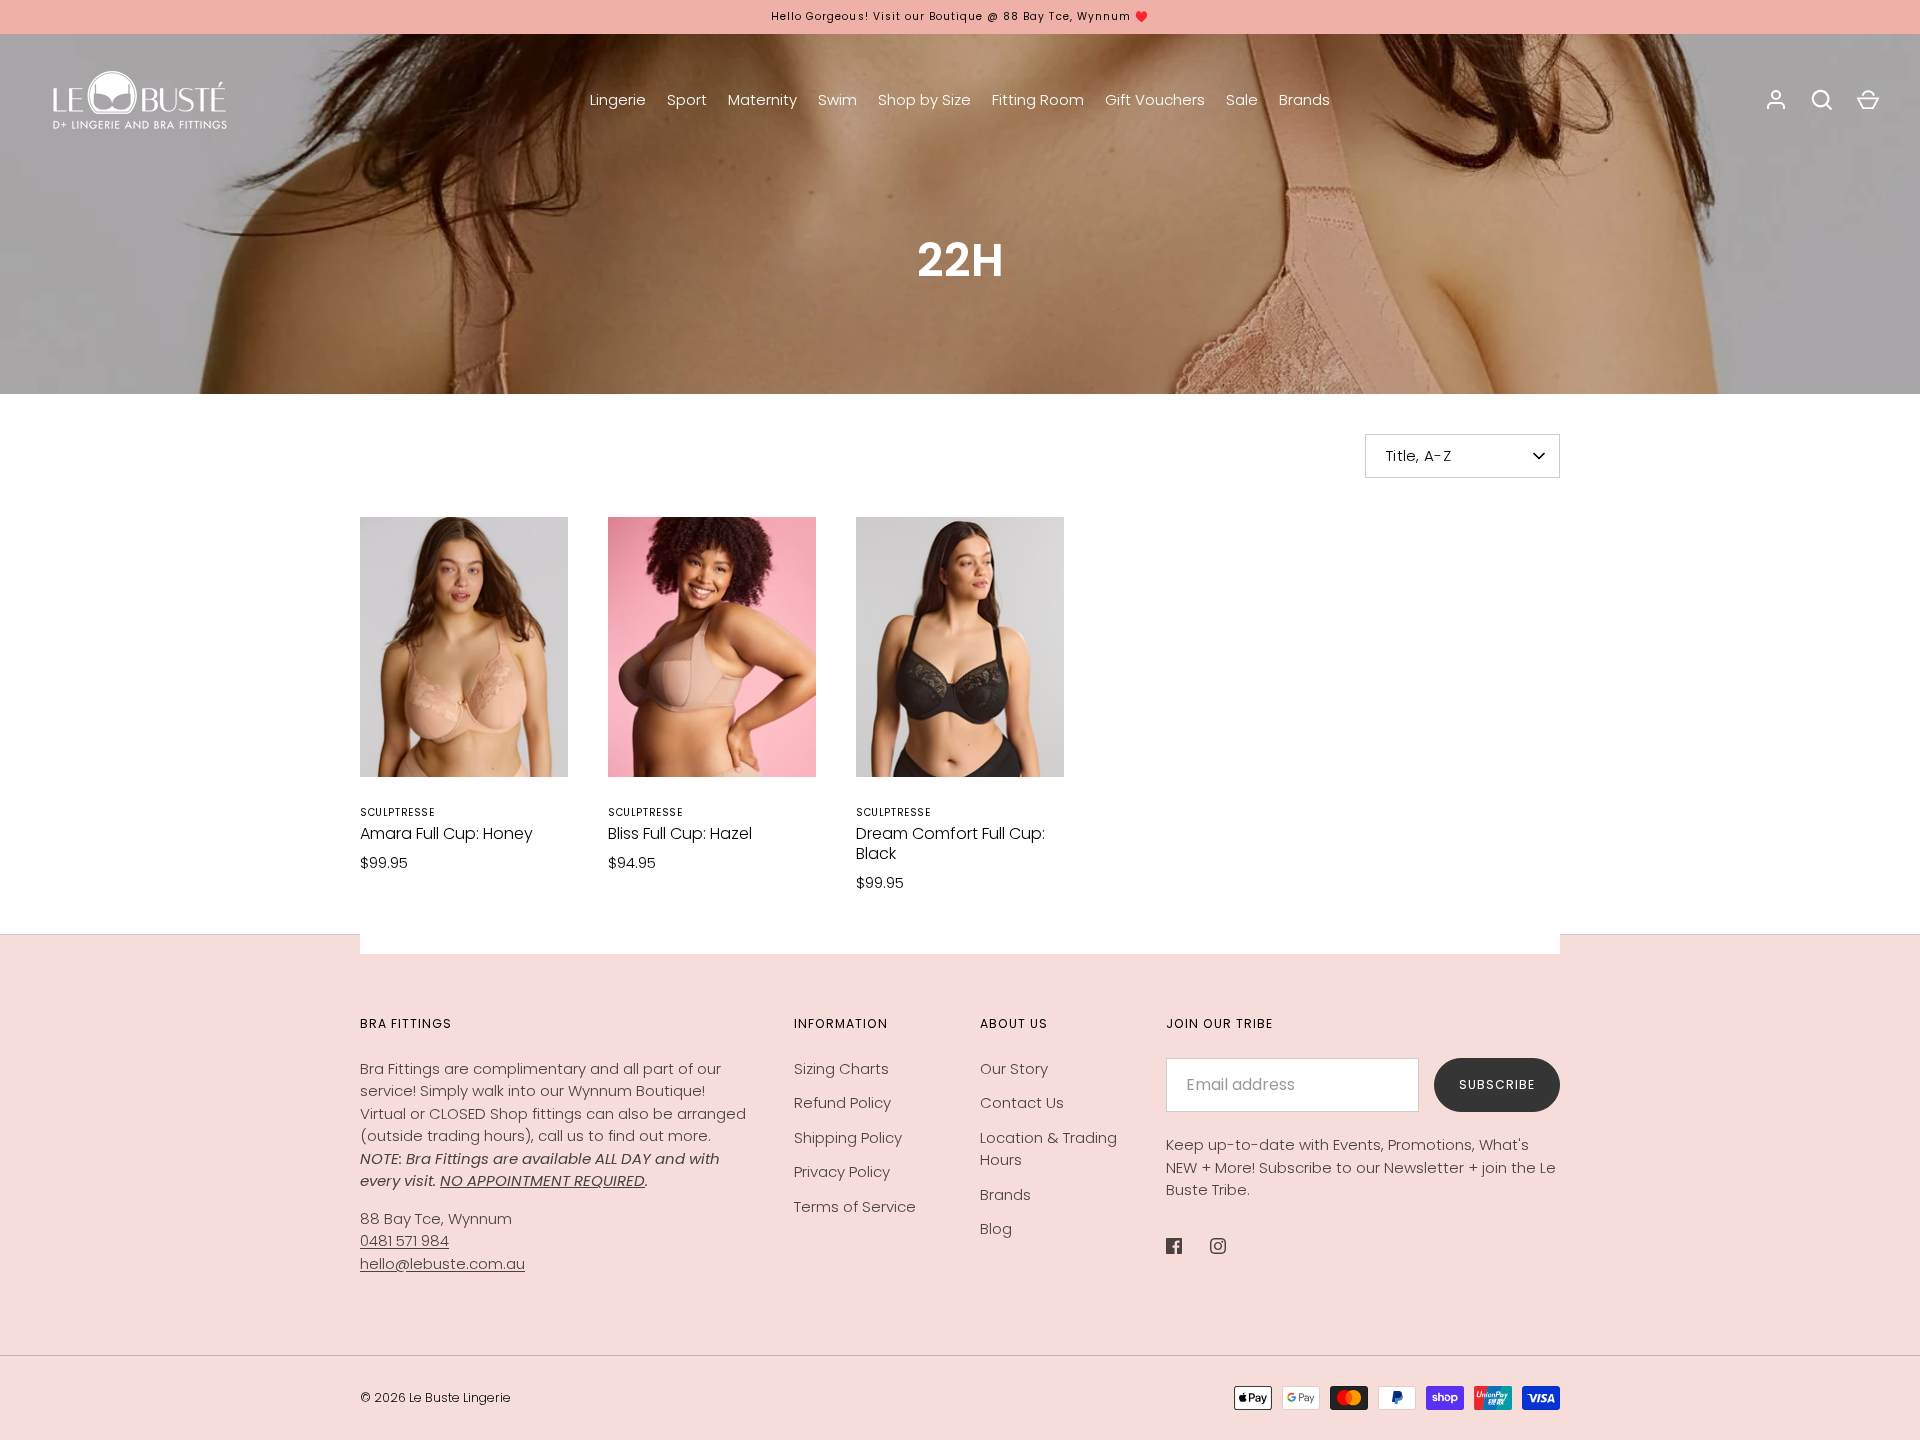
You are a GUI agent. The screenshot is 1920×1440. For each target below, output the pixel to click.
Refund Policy (842, 1102)
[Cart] (1868, 100)
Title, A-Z (1418, 455)
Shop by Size (924, 99)
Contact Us (1022, 1102)
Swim (837, 99)
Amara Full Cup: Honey (446, 833)
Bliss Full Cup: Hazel (680, 833)
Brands (1304, 99)
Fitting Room (1038, 99)
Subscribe (1497, 1084)
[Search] (1822, 100)
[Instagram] (1232, 1246)
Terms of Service (855, 1206)
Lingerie (618, 99)
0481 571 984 (404, 1240)
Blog (996, 1228)
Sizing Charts (841, 1068)
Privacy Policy (842, 1171)
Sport (687, 99)
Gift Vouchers (1155, 99)
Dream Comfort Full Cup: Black (950, 843)
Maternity (762, 99)
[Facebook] (1188, 1246)
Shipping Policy (848, 1137)
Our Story (1014, 1068)
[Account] (1776, 100)
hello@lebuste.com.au (442, 1263)
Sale (1242, 99)
